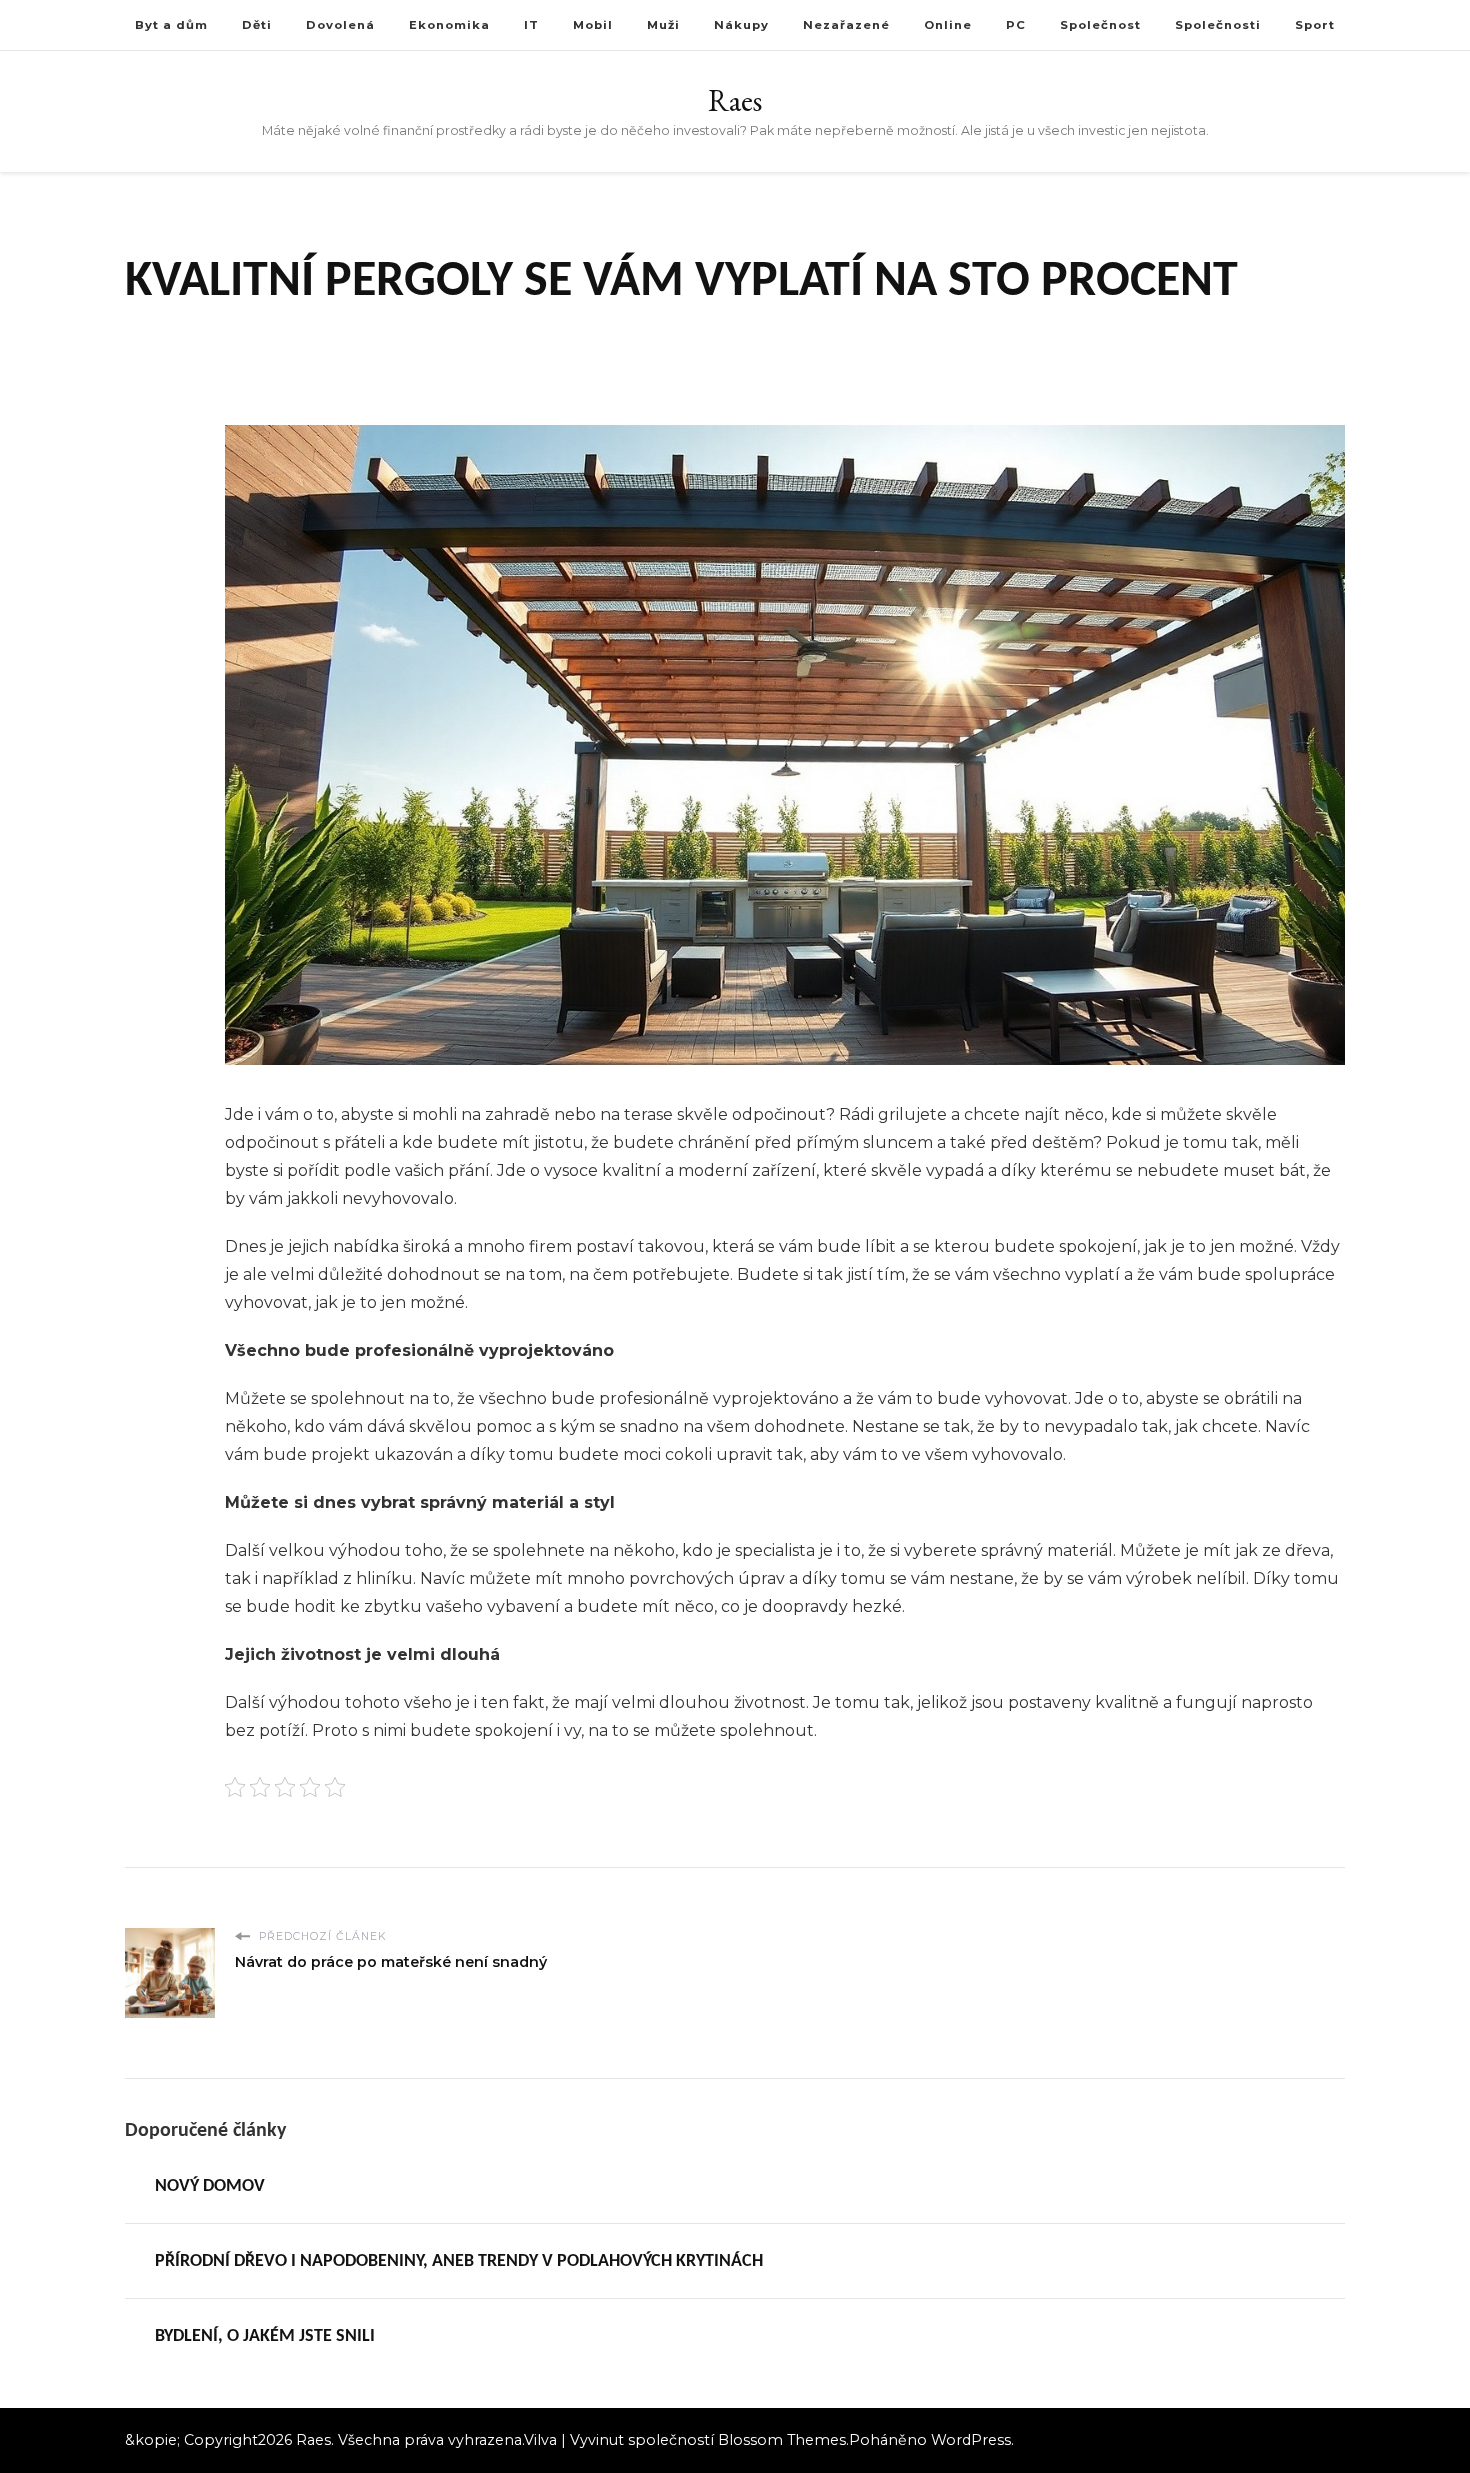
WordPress (971, 2440)
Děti (257, 25)
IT (531, 25)
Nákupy (741, 25)
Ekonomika (449, 25)
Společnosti (1218, 25)
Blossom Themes (782, 2440)
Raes (735, 100)
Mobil (593, 25)
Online (948, 25)
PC (1016, 25)
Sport (1315, 25)
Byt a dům (171, 25)
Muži (663, 25)
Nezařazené (846, 25)
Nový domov (210, 2186)
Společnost (1100, 25)
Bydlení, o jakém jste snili (265, 2336)
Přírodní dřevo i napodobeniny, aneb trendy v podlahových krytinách (459, 2261)
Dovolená (340, 25)
